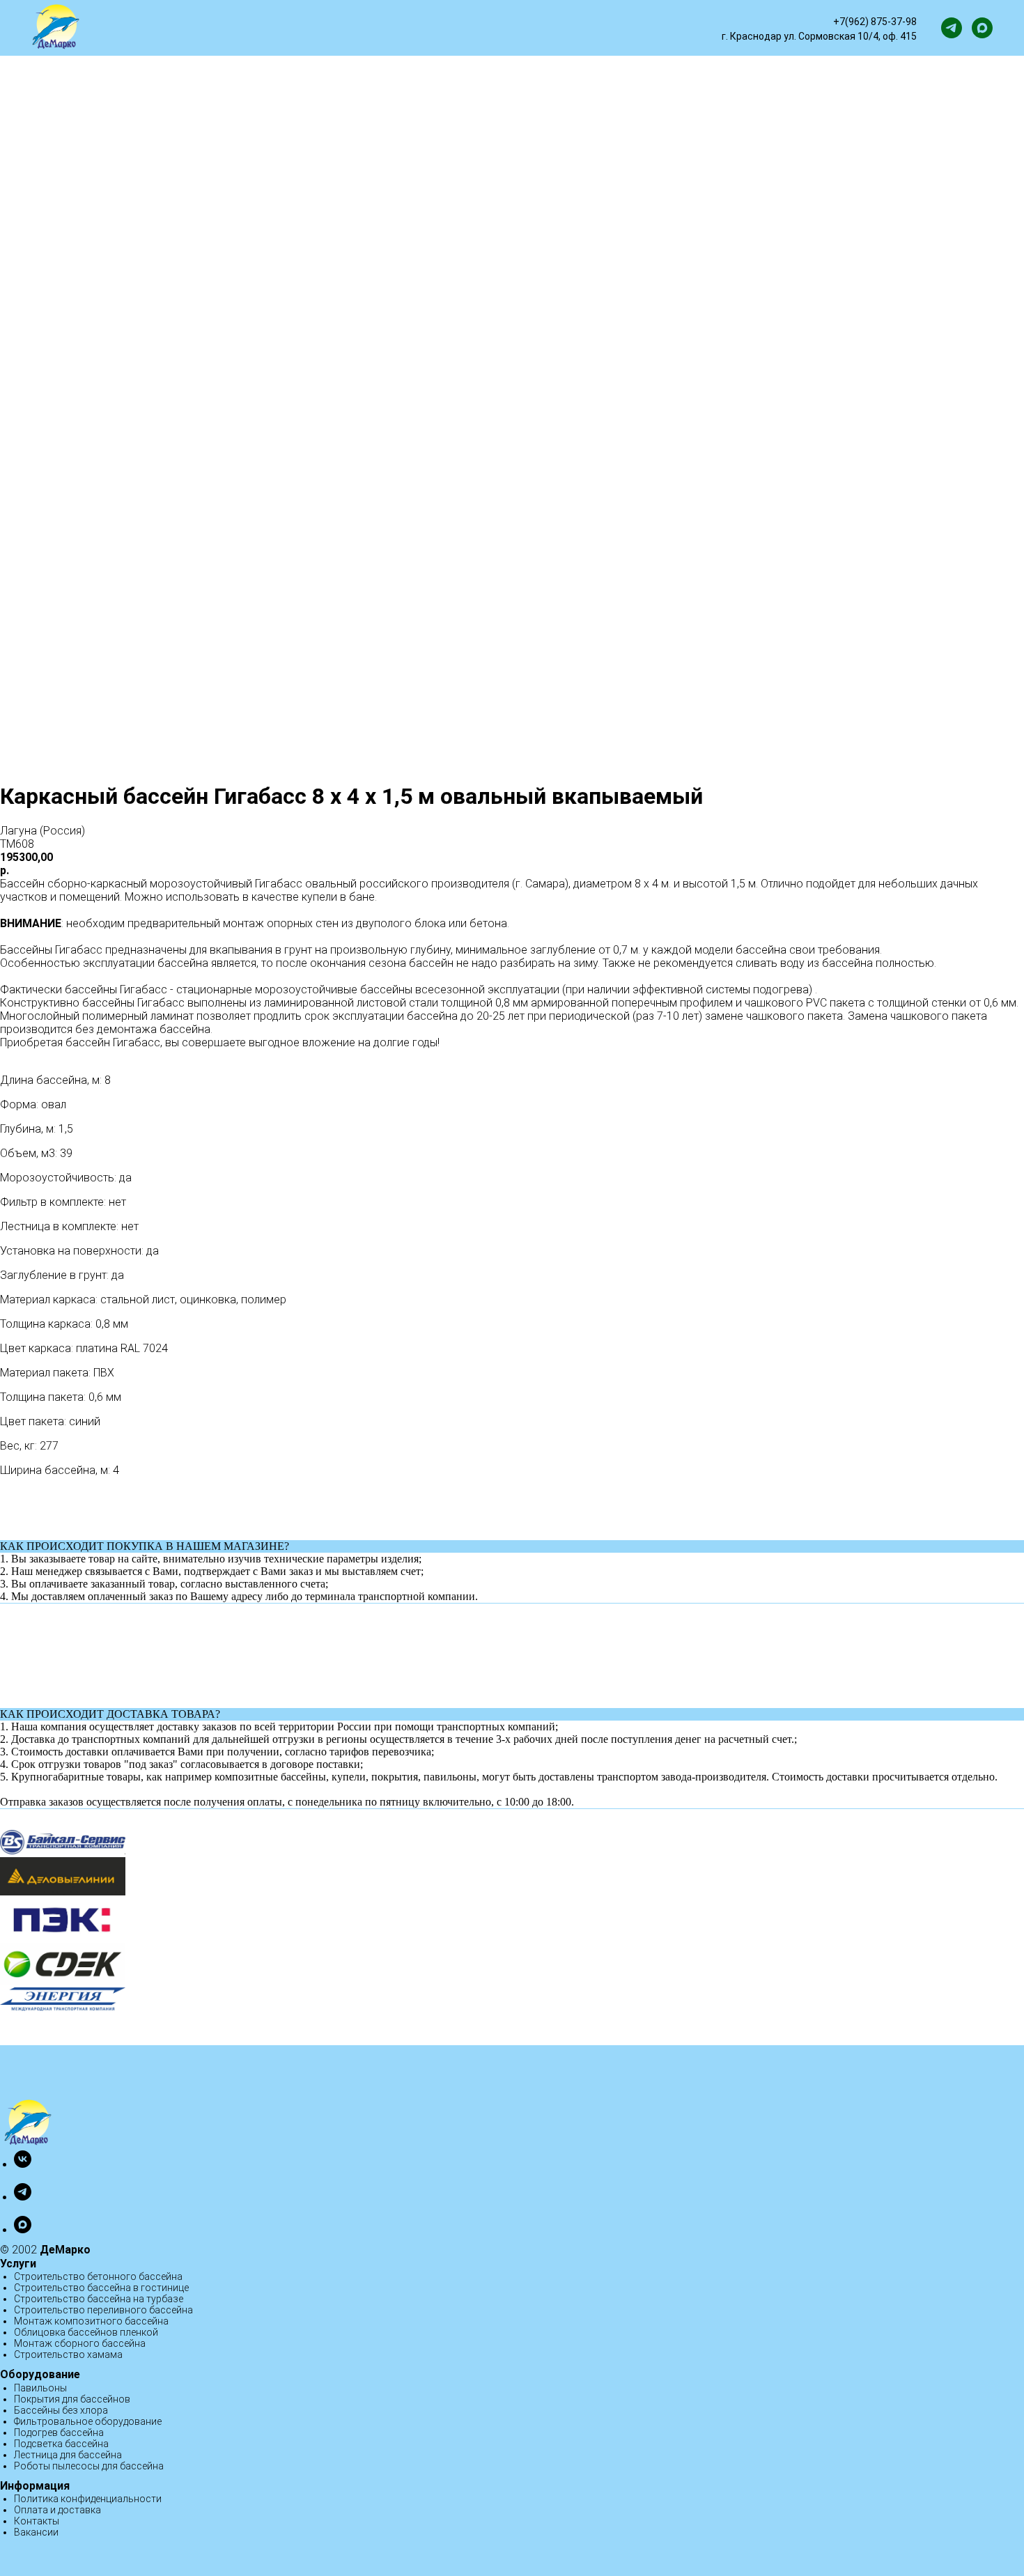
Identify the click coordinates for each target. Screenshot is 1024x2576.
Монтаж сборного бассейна (80, 2343)
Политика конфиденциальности (88, 2499)
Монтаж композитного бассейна (91, 2321)
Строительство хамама (68, 2354)
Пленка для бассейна (461, 28)
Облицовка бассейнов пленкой (86, 2332)
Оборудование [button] (344, 28)
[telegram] (952, 28)
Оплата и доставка (57, 2510)
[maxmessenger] (982, 28)
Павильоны (40, 2388)
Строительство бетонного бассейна (98, 2276)
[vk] (23, 2164)
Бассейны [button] (190, 28)
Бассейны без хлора (61, 2410)
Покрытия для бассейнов (72, 2399)
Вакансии (36, 2532)
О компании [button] (563, 28)
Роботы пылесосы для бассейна (89, 2466)
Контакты (37, 2521)
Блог (633, 28)
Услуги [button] (261, 28)
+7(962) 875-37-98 (875, 22)
